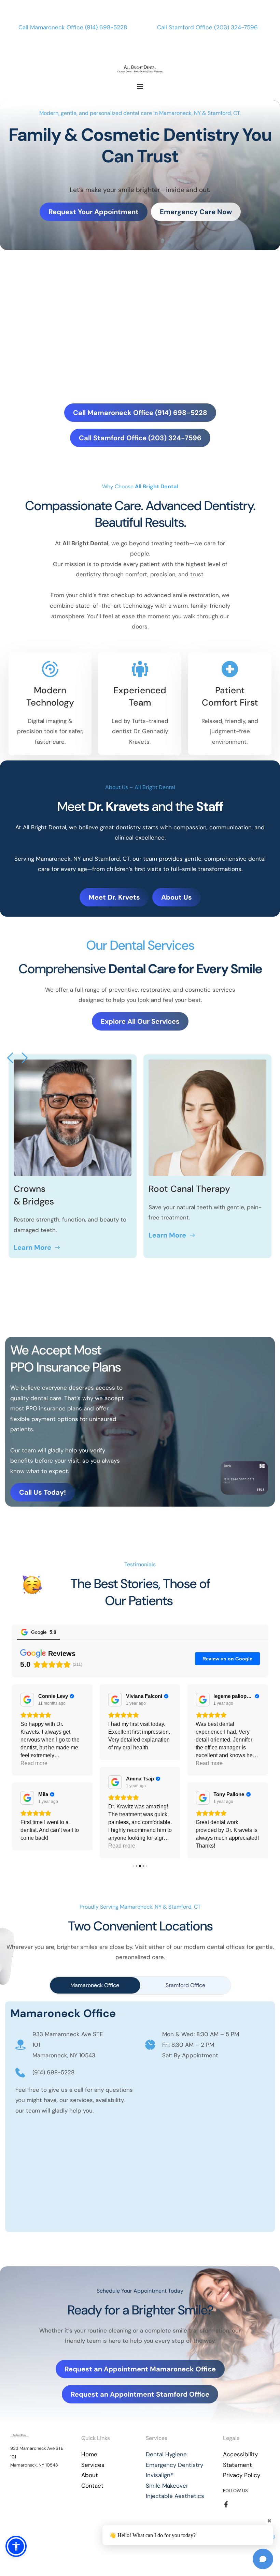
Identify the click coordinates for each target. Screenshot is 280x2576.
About (90, 2491)
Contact (92, 2501)
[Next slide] (24, 1058)
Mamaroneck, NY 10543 (64, 2071)
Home (89, 2470)
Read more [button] (34, 1846)
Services (93, 2481)
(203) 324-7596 (236, 27)
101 (36, 2060)
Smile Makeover (167, 2501)
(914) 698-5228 (106, 27)
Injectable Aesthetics (175, 2512)
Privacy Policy (242, 2491)
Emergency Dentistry (174, 2481)
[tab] (95, 2001)
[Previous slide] (11, 1058)
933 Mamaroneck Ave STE (69, 2050)
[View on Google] (27, 1700)
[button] (140, 87)
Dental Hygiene (166, 2470)
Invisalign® (160, 2491)
